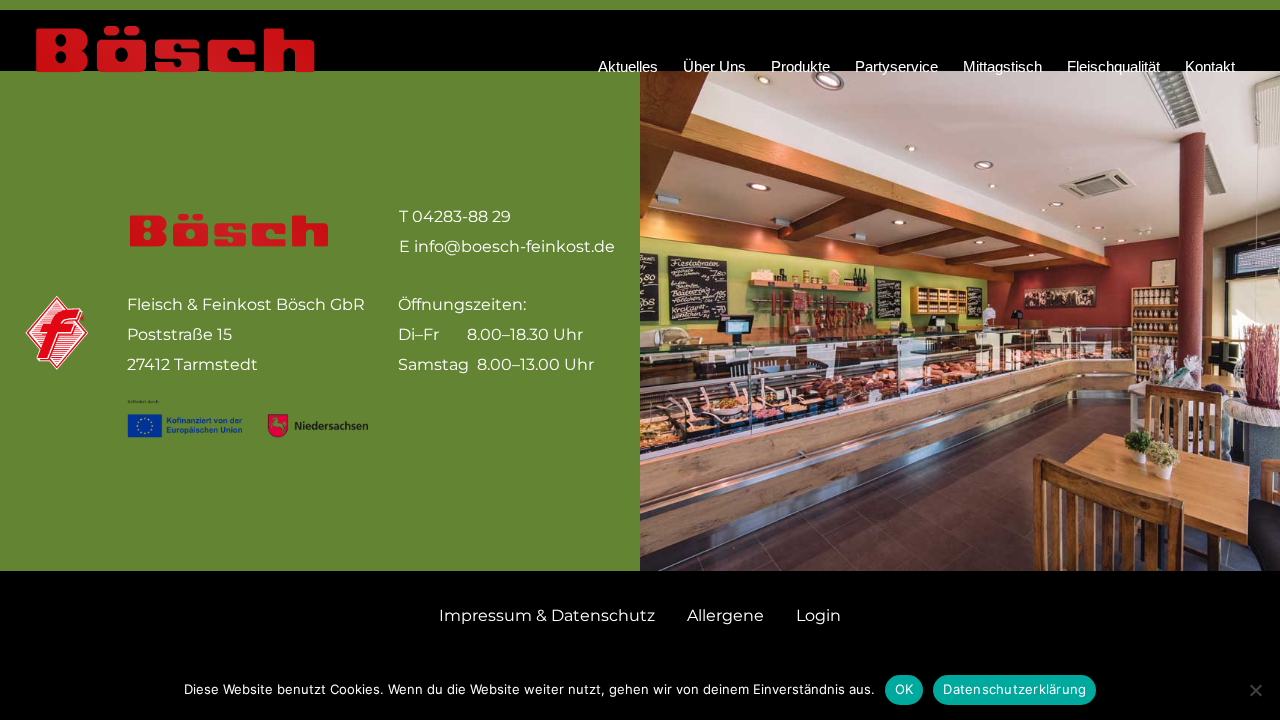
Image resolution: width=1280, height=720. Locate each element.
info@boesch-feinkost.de (514, 246)
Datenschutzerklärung (1014, 689)
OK (904, 689)
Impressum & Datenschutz (547, 615)
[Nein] (1255, 690)
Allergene (725, 615)
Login (818, 615)
